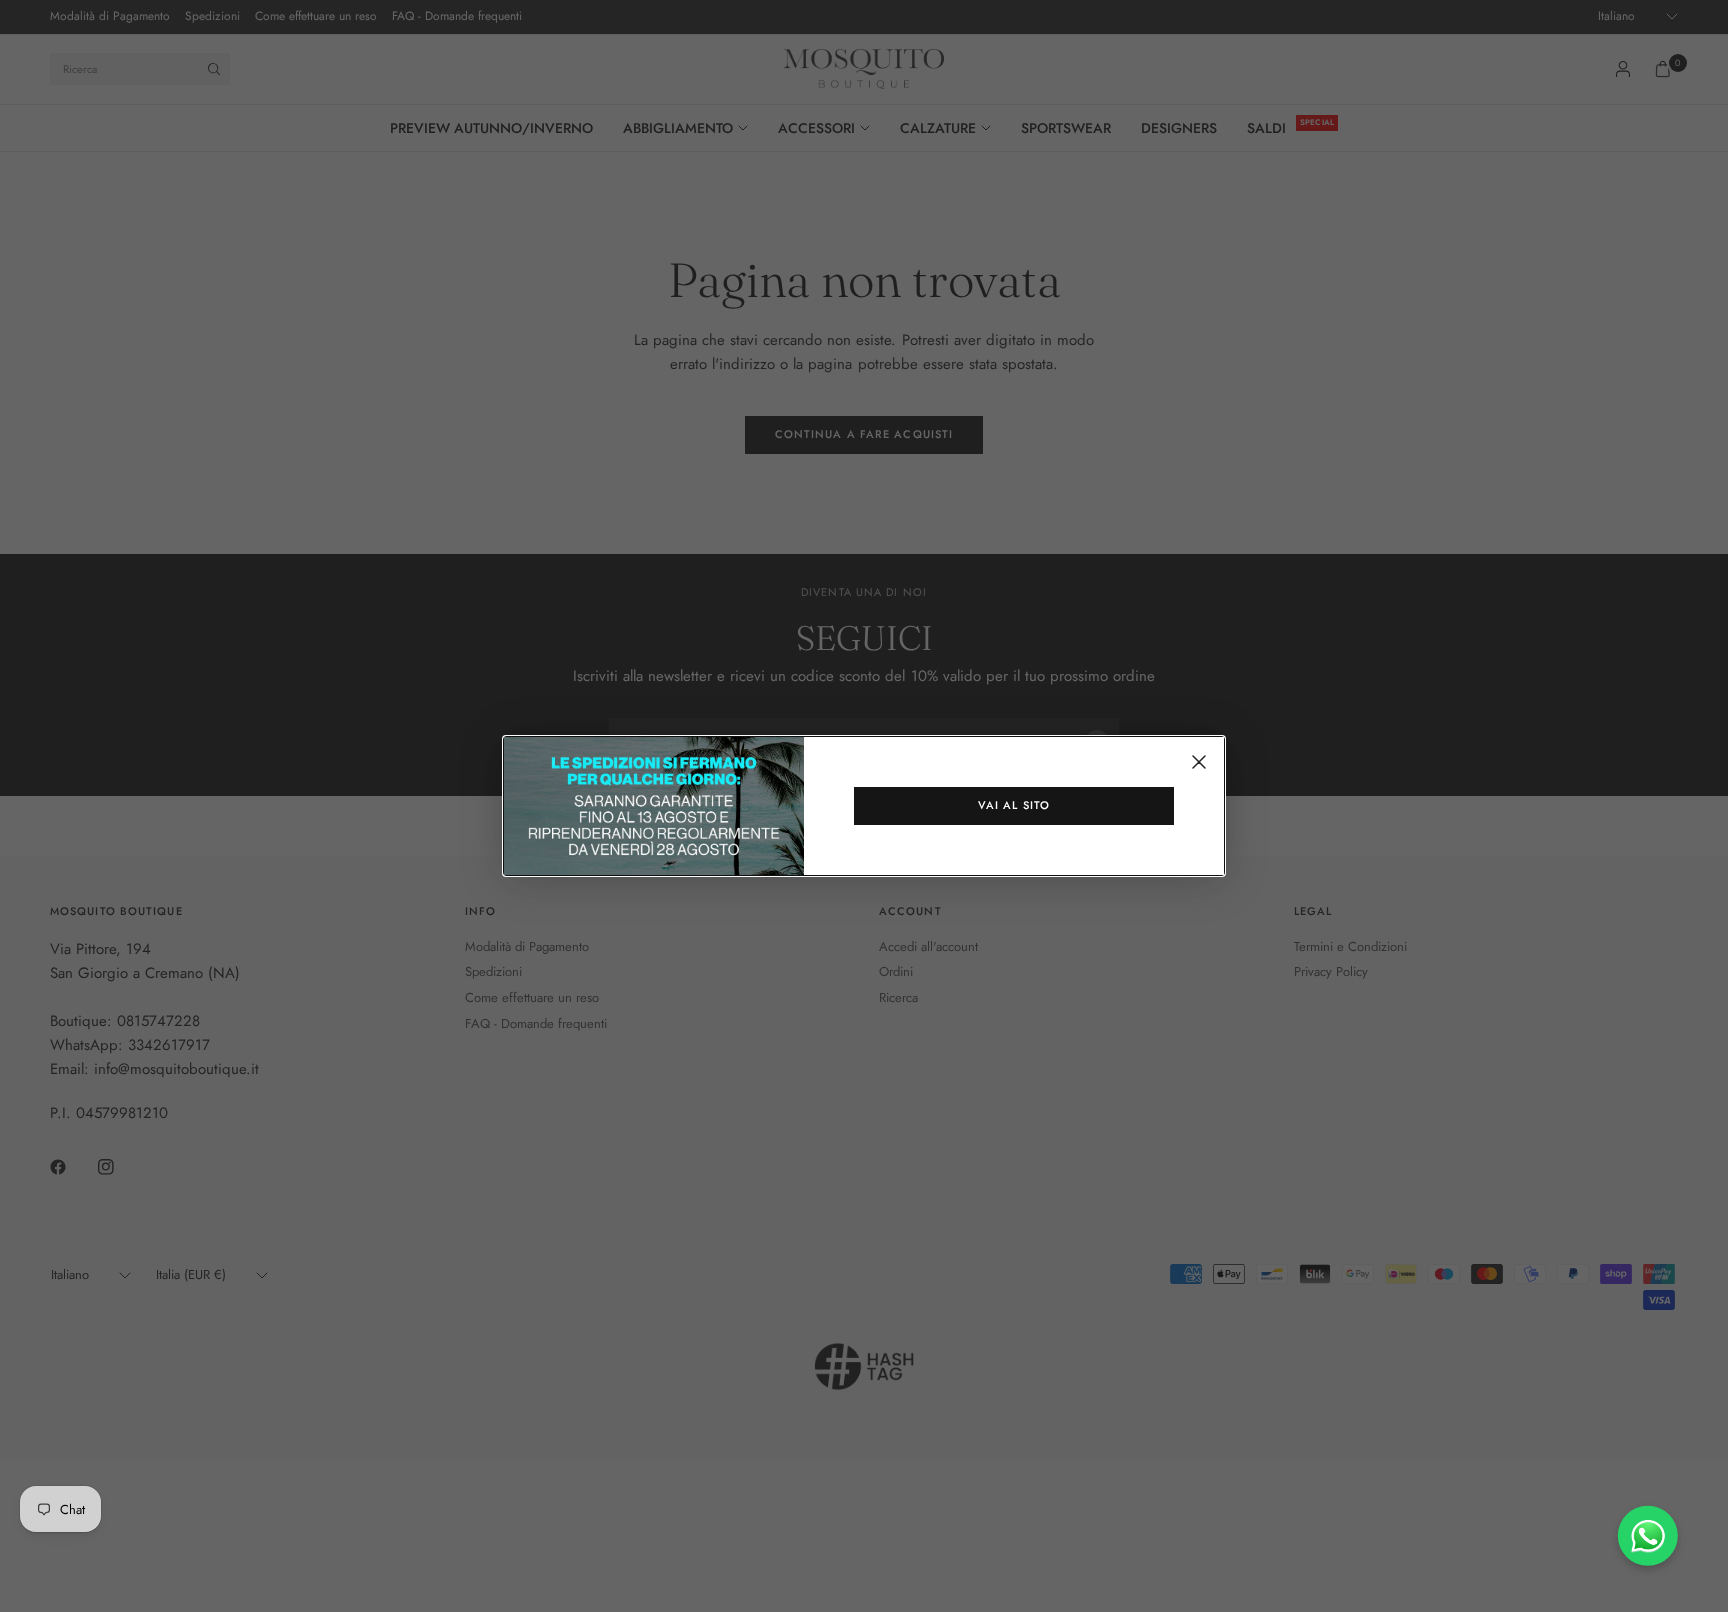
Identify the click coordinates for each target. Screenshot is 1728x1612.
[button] (1014, 806)
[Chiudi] (1199, 762)
